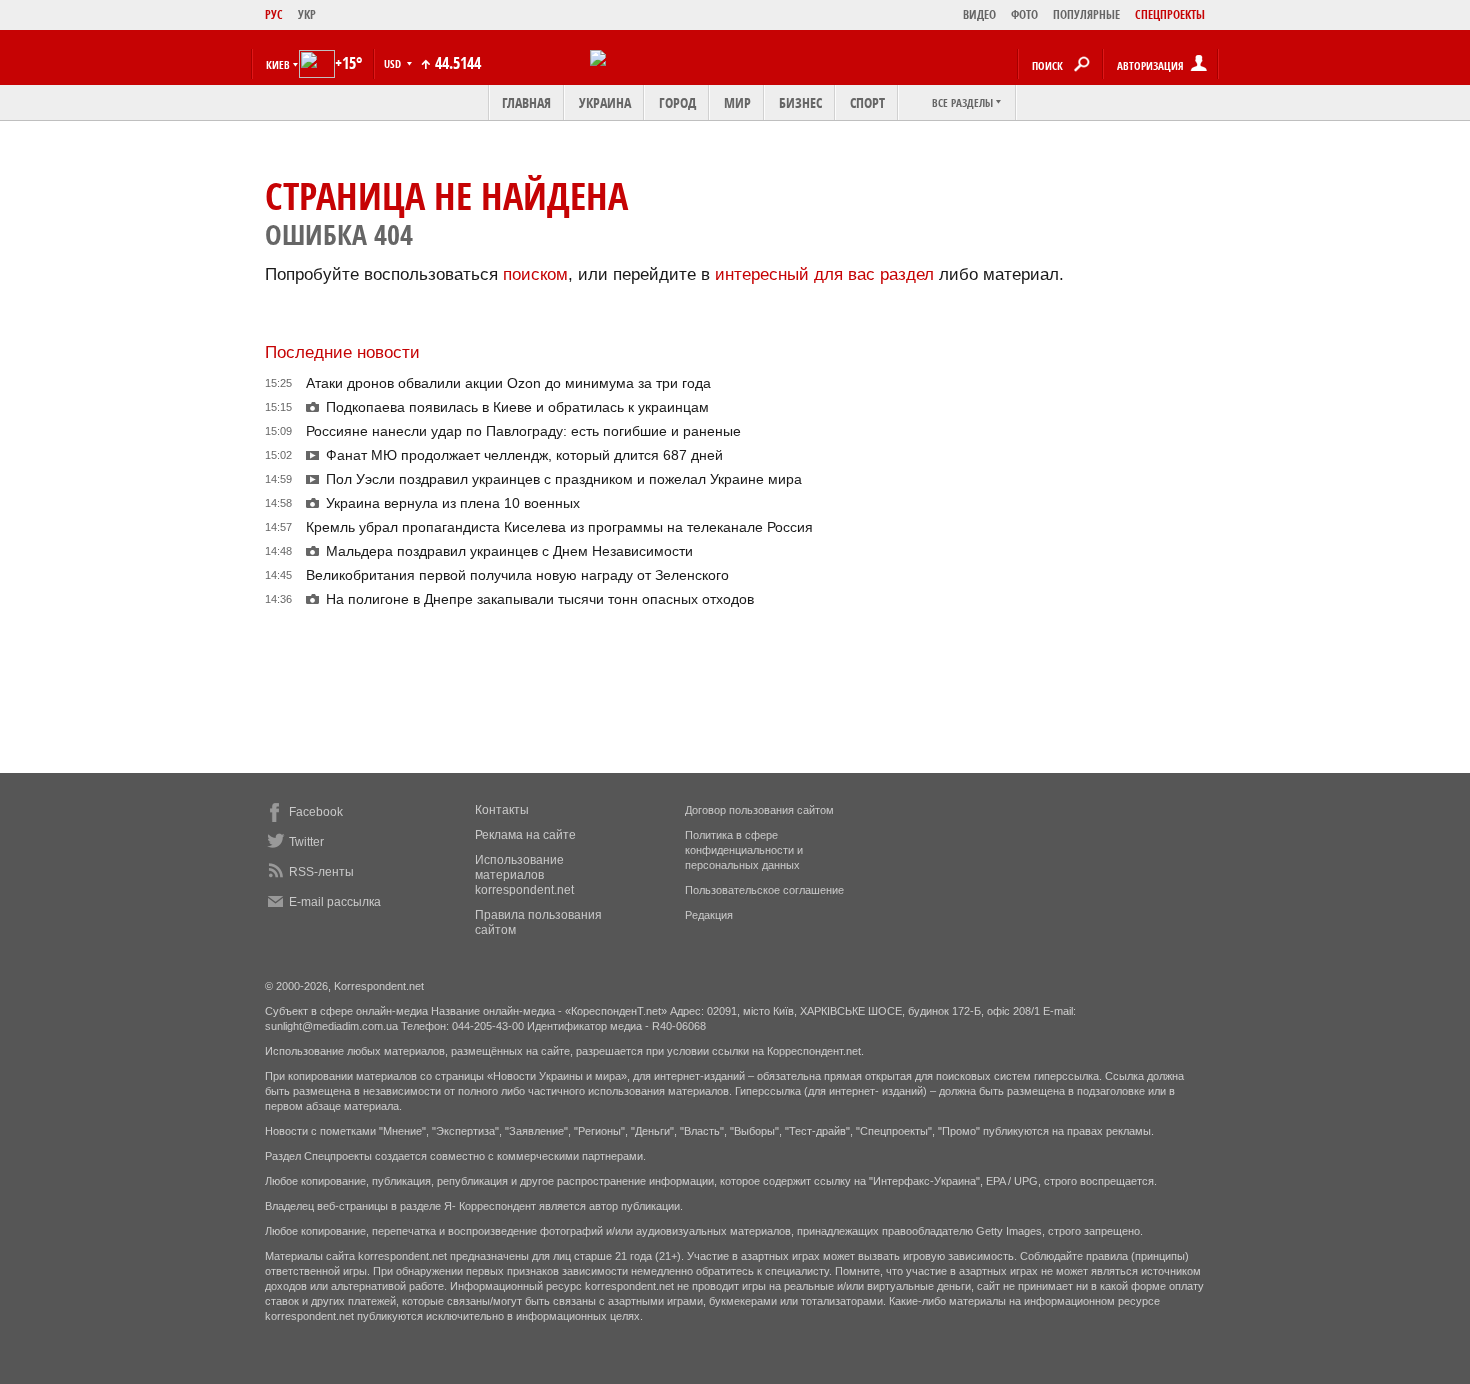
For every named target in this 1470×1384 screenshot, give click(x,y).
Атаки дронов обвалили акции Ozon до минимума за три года (508, 383)
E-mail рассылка (335, 902)
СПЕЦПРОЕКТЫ (1170, 14)
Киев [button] (278, 64)
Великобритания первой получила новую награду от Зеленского (517, 575)
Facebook (316, 812)
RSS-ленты (321, 872)
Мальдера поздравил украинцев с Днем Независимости (509, 551)
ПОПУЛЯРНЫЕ (1086, 14)
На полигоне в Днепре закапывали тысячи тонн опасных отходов (540, 599)
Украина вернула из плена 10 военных (453, 503)
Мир (737, 102)
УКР (307, 14)
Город (677, 102)
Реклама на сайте (525, 835)
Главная (526, 102)
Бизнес (800, 102)
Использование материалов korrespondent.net (524, 875)
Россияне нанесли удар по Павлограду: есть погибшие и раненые (523, 431)
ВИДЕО (979, 14)
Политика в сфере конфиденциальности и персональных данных (744, 850)
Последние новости (342, 352)
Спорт (867, 102)
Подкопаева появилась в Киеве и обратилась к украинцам (517, 407)
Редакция (709, 915)
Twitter (306, 842)
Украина (605, 102)
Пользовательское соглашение (764, 890)
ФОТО (1024, 14)
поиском (535, 274)
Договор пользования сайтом (759, 810)
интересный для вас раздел (824, 274)
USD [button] (394, 63)
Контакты (502, 810)
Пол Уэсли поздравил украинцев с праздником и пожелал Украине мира (564, 479)
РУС (274, 14)
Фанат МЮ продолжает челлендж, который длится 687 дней (524, 455)
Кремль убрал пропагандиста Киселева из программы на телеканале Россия (559, 527)
